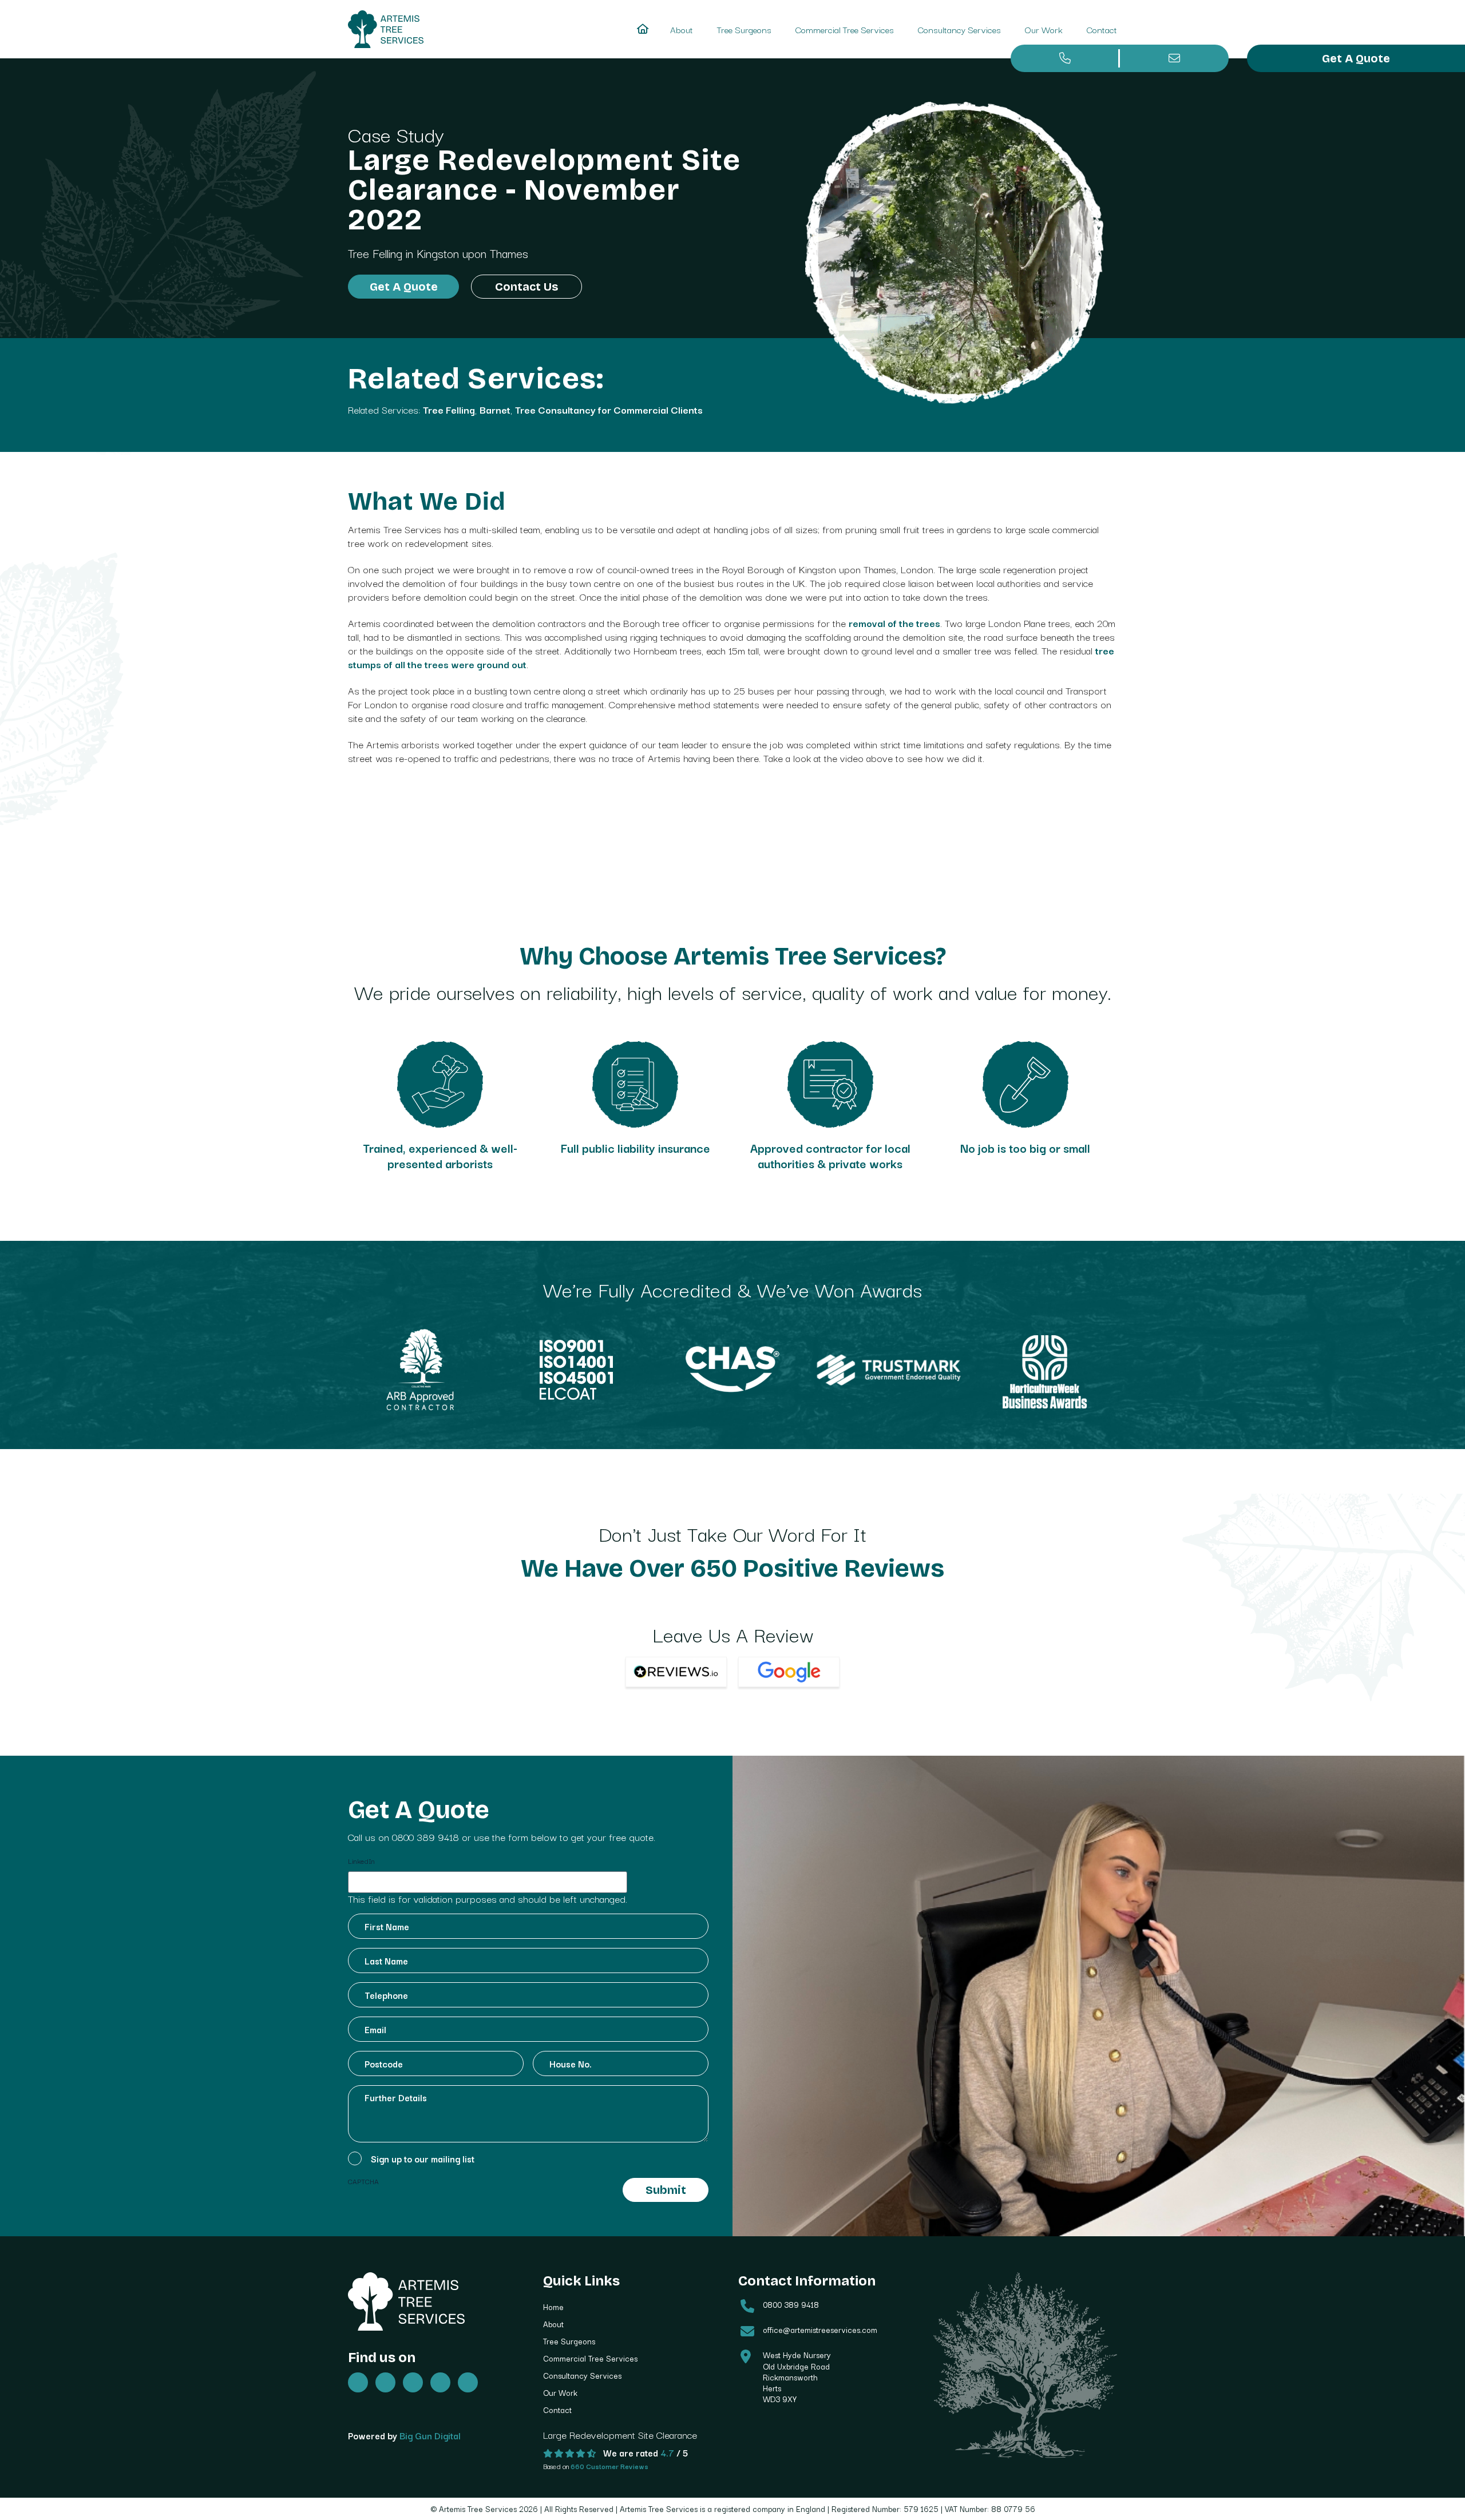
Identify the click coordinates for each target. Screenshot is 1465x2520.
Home (553, 2307)
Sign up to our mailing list (423, 2158)
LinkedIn (361, 1861)
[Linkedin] (468, 2382)
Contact (1102, 29)
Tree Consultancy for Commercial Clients (609, 409)
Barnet (495, 409)
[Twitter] (358, 2382)
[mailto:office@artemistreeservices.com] (1175, 58)
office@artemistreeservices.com (820, 2329)
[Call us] (1065, 58)
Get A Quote (1356, 58)
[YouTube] (440, 2382)
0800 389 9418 (425, 1837)
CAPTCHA (363, 2181)
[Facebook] (385, 2382)
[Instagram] (413, 2382)
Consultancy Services (959, 29)
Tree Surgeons (744, 29)
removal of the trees (894, 623)
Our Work (1044, 29)
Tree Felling (375, 253)
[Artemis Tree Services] (386, 29)
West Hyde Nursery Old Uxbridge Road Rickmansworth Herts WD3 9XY (797, 2377)
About (682, 29)
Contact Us (526, 287)
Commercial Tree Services (845, 29)
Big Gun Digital (430, 2435)
